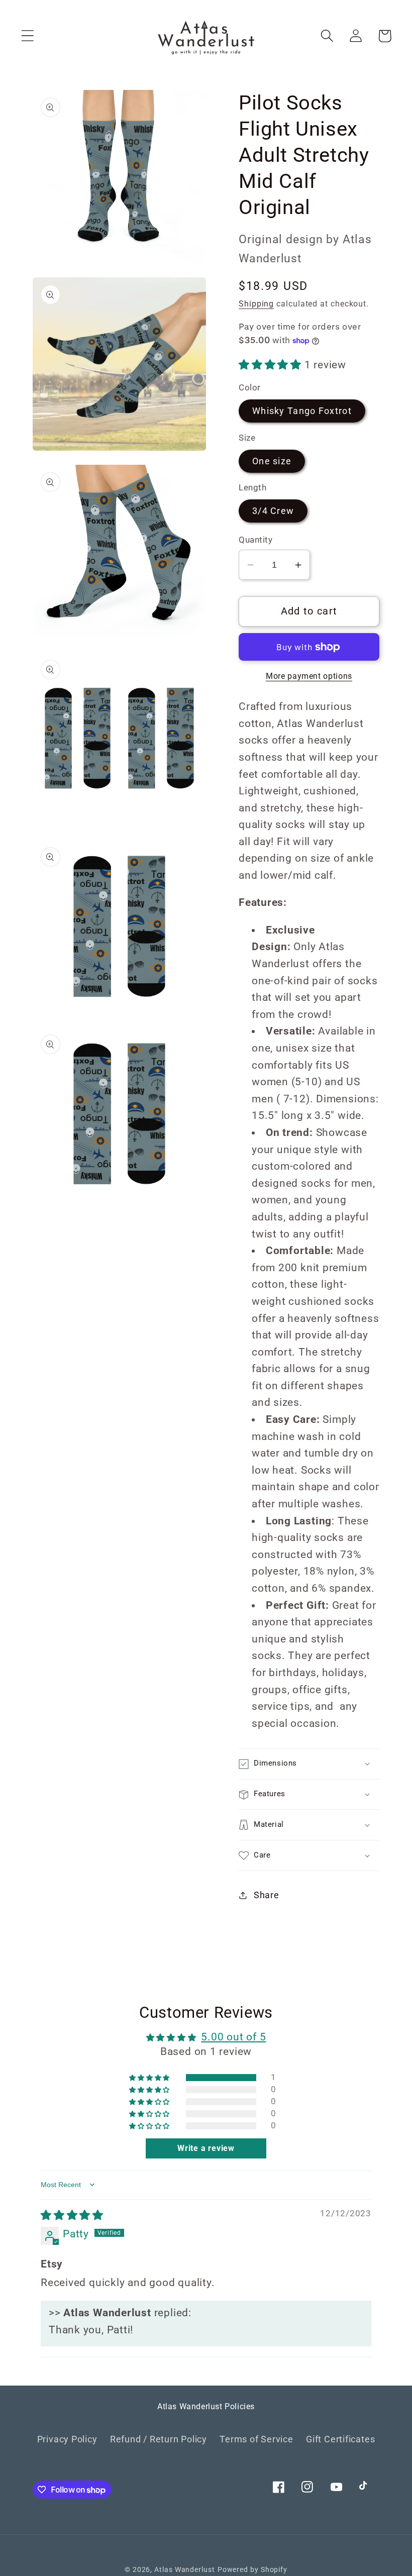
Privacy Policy (67, 2439)
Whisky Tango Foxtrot (302, 411)
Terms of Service (256, 2439)
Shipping (256, 304)
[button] (27, 36)
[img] (72, 2215)
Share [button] (267, 1895)
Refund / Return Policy (159, 2439)
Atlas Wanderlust (185, 2569)
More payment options (309, 676)
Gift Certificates (340, 2439)
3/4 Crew (273, 511)
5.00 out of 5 (233, 2037)
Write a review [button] (206, 2148)
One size (272, 461)
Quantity (255, 540)
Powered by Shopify (252, 2569)
